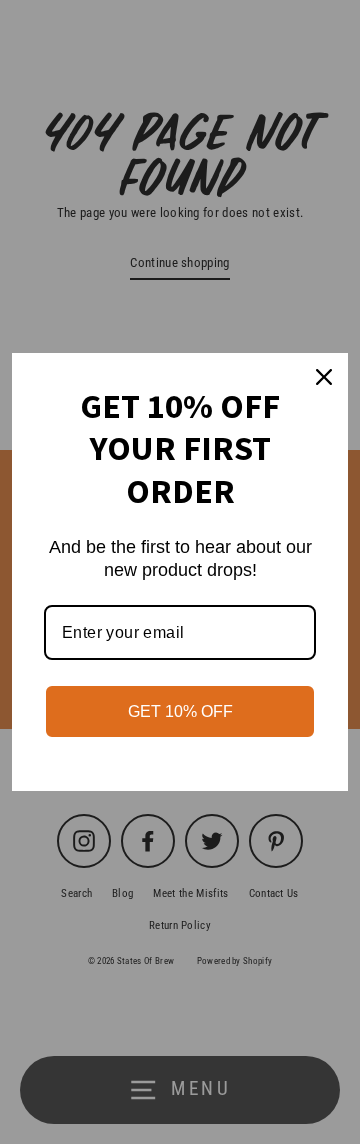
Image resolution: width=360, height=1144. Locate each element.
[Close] (324, 377)
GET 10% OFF (180, 711)
